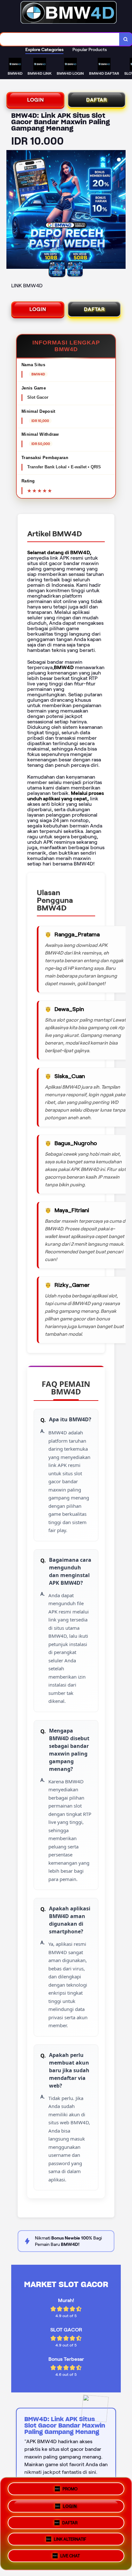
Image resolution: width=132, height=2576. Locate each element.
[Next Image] (120, 210)
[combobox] (60, 39)
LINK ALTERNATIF (70, 2540)
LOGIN (36, 100)
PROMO (70, 2487)
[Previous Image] (12, 210)
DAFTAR (97, 100)
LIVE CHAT (70, 2558)
